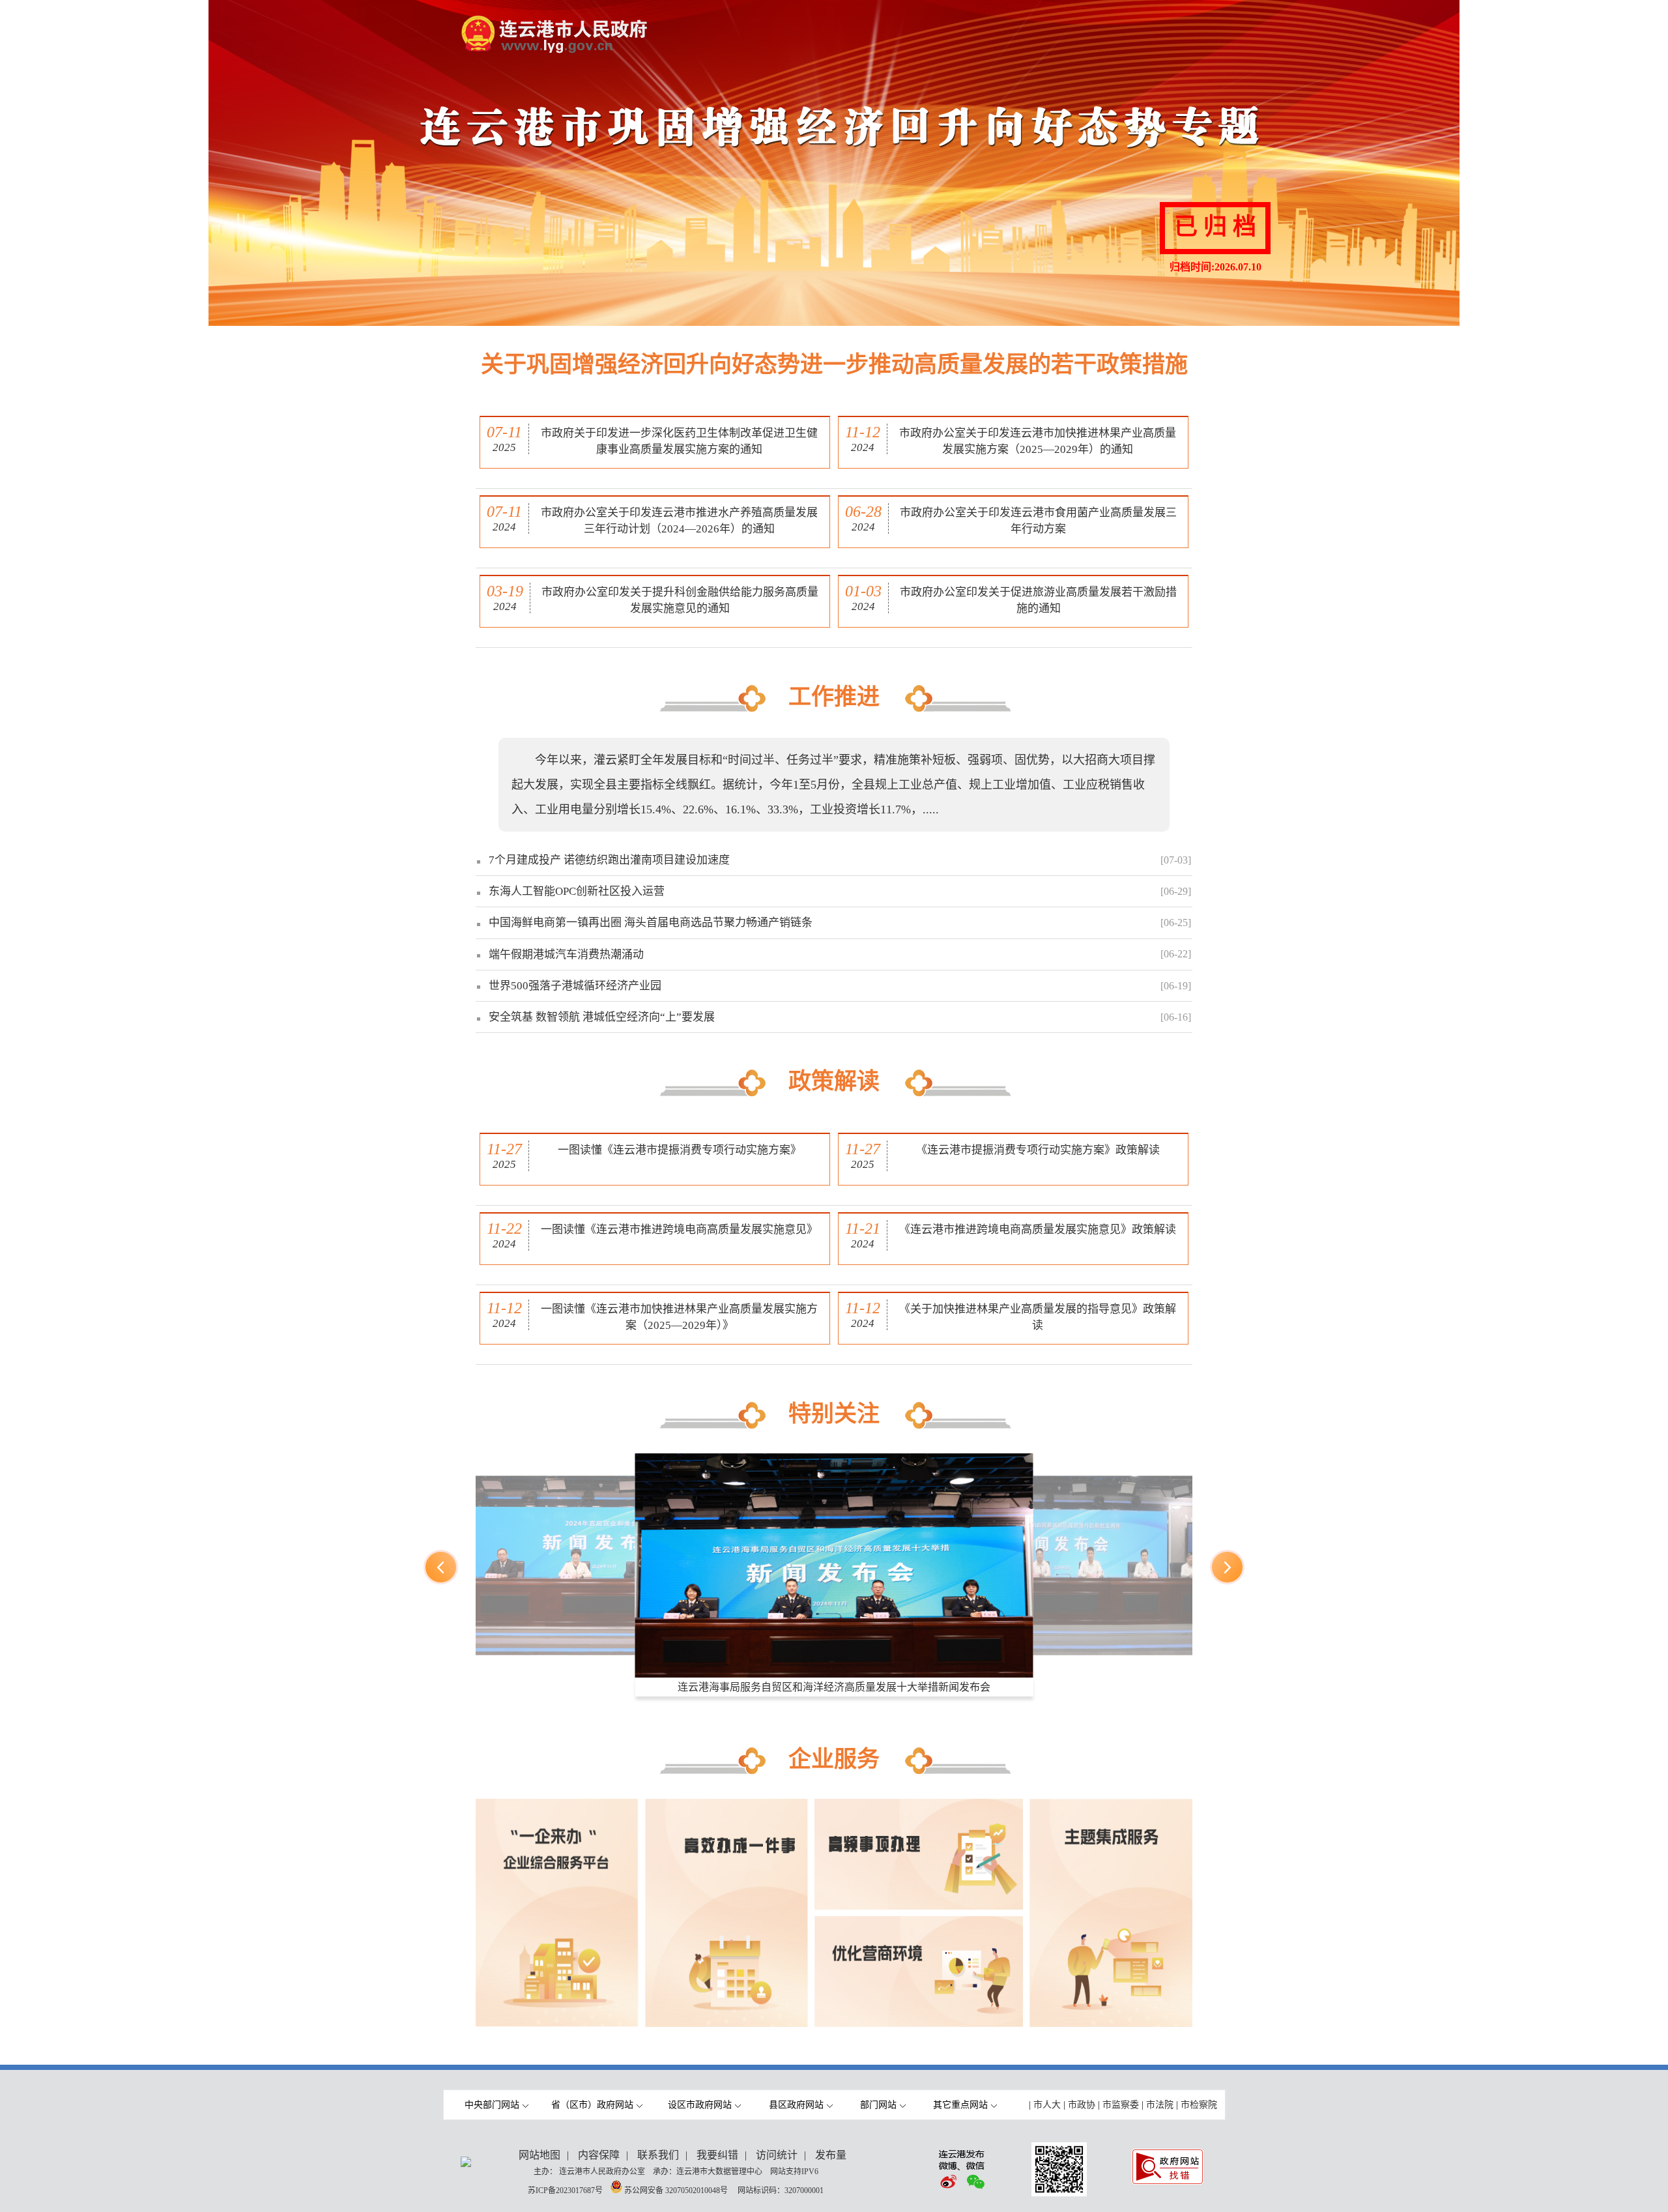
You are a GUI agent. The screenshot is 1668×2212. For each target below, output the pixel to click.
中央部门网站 (492, 2105)
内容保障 (599, 2155)
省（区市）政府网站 (592, 2105)
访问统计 (777, 2155)
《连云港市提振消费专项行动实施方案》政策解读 (1038, 1150)
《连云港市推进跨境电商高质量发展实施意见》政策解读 (1038, 1230)
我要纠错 (717, 2155)
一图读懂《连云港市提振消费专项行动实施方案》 (680, 1150)
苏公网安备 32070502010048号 (677, 2190)
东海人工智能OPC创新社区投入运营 (577, 891)
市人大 (1047, 2105)
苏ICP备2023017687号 (565, 2190)
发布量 (831, 2155)
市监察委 (1121, 2105)
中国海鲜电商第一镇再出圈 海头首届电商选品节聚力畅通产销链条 (651, 923)
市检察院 (1199, 2105)
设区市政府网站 (700, 2105)
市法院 (1160, 2105)
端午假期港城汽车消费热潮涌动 (566, 954)
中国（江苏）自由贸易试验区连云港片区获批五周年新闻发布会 (834, 1687)
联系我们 (658, 2155)
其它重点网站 (960, 2105)
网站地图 (539, 2155)
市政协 (1082, 2105)
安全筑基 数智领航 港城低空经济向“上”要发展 (602, 1017)
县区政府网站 (796, 2105)
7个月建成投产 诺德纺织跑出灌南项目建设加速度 (609, 860)
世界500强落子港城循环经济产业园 (575, 986)
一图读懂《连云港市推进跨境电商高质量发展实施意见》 (679, 1230)
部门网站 (878, 2105)
